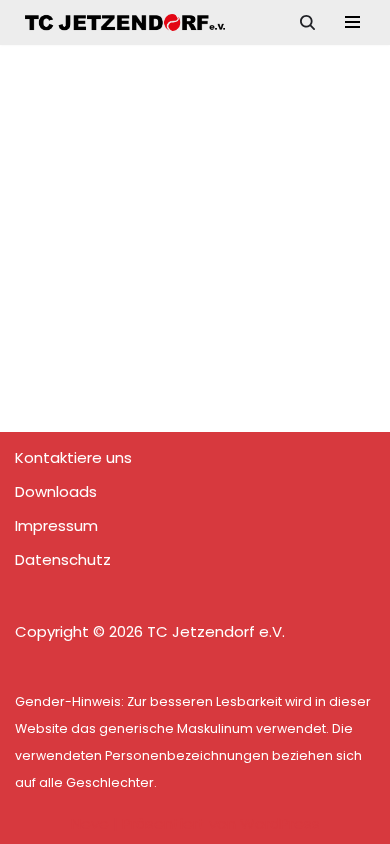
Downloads (56, 491)
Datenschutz (63, 559)
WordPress (280, 823)
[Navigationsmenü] (352, 22)
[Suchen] (307, 22)
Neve (90, 823)
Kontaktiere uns (73, 457)
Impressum (56, 525)
